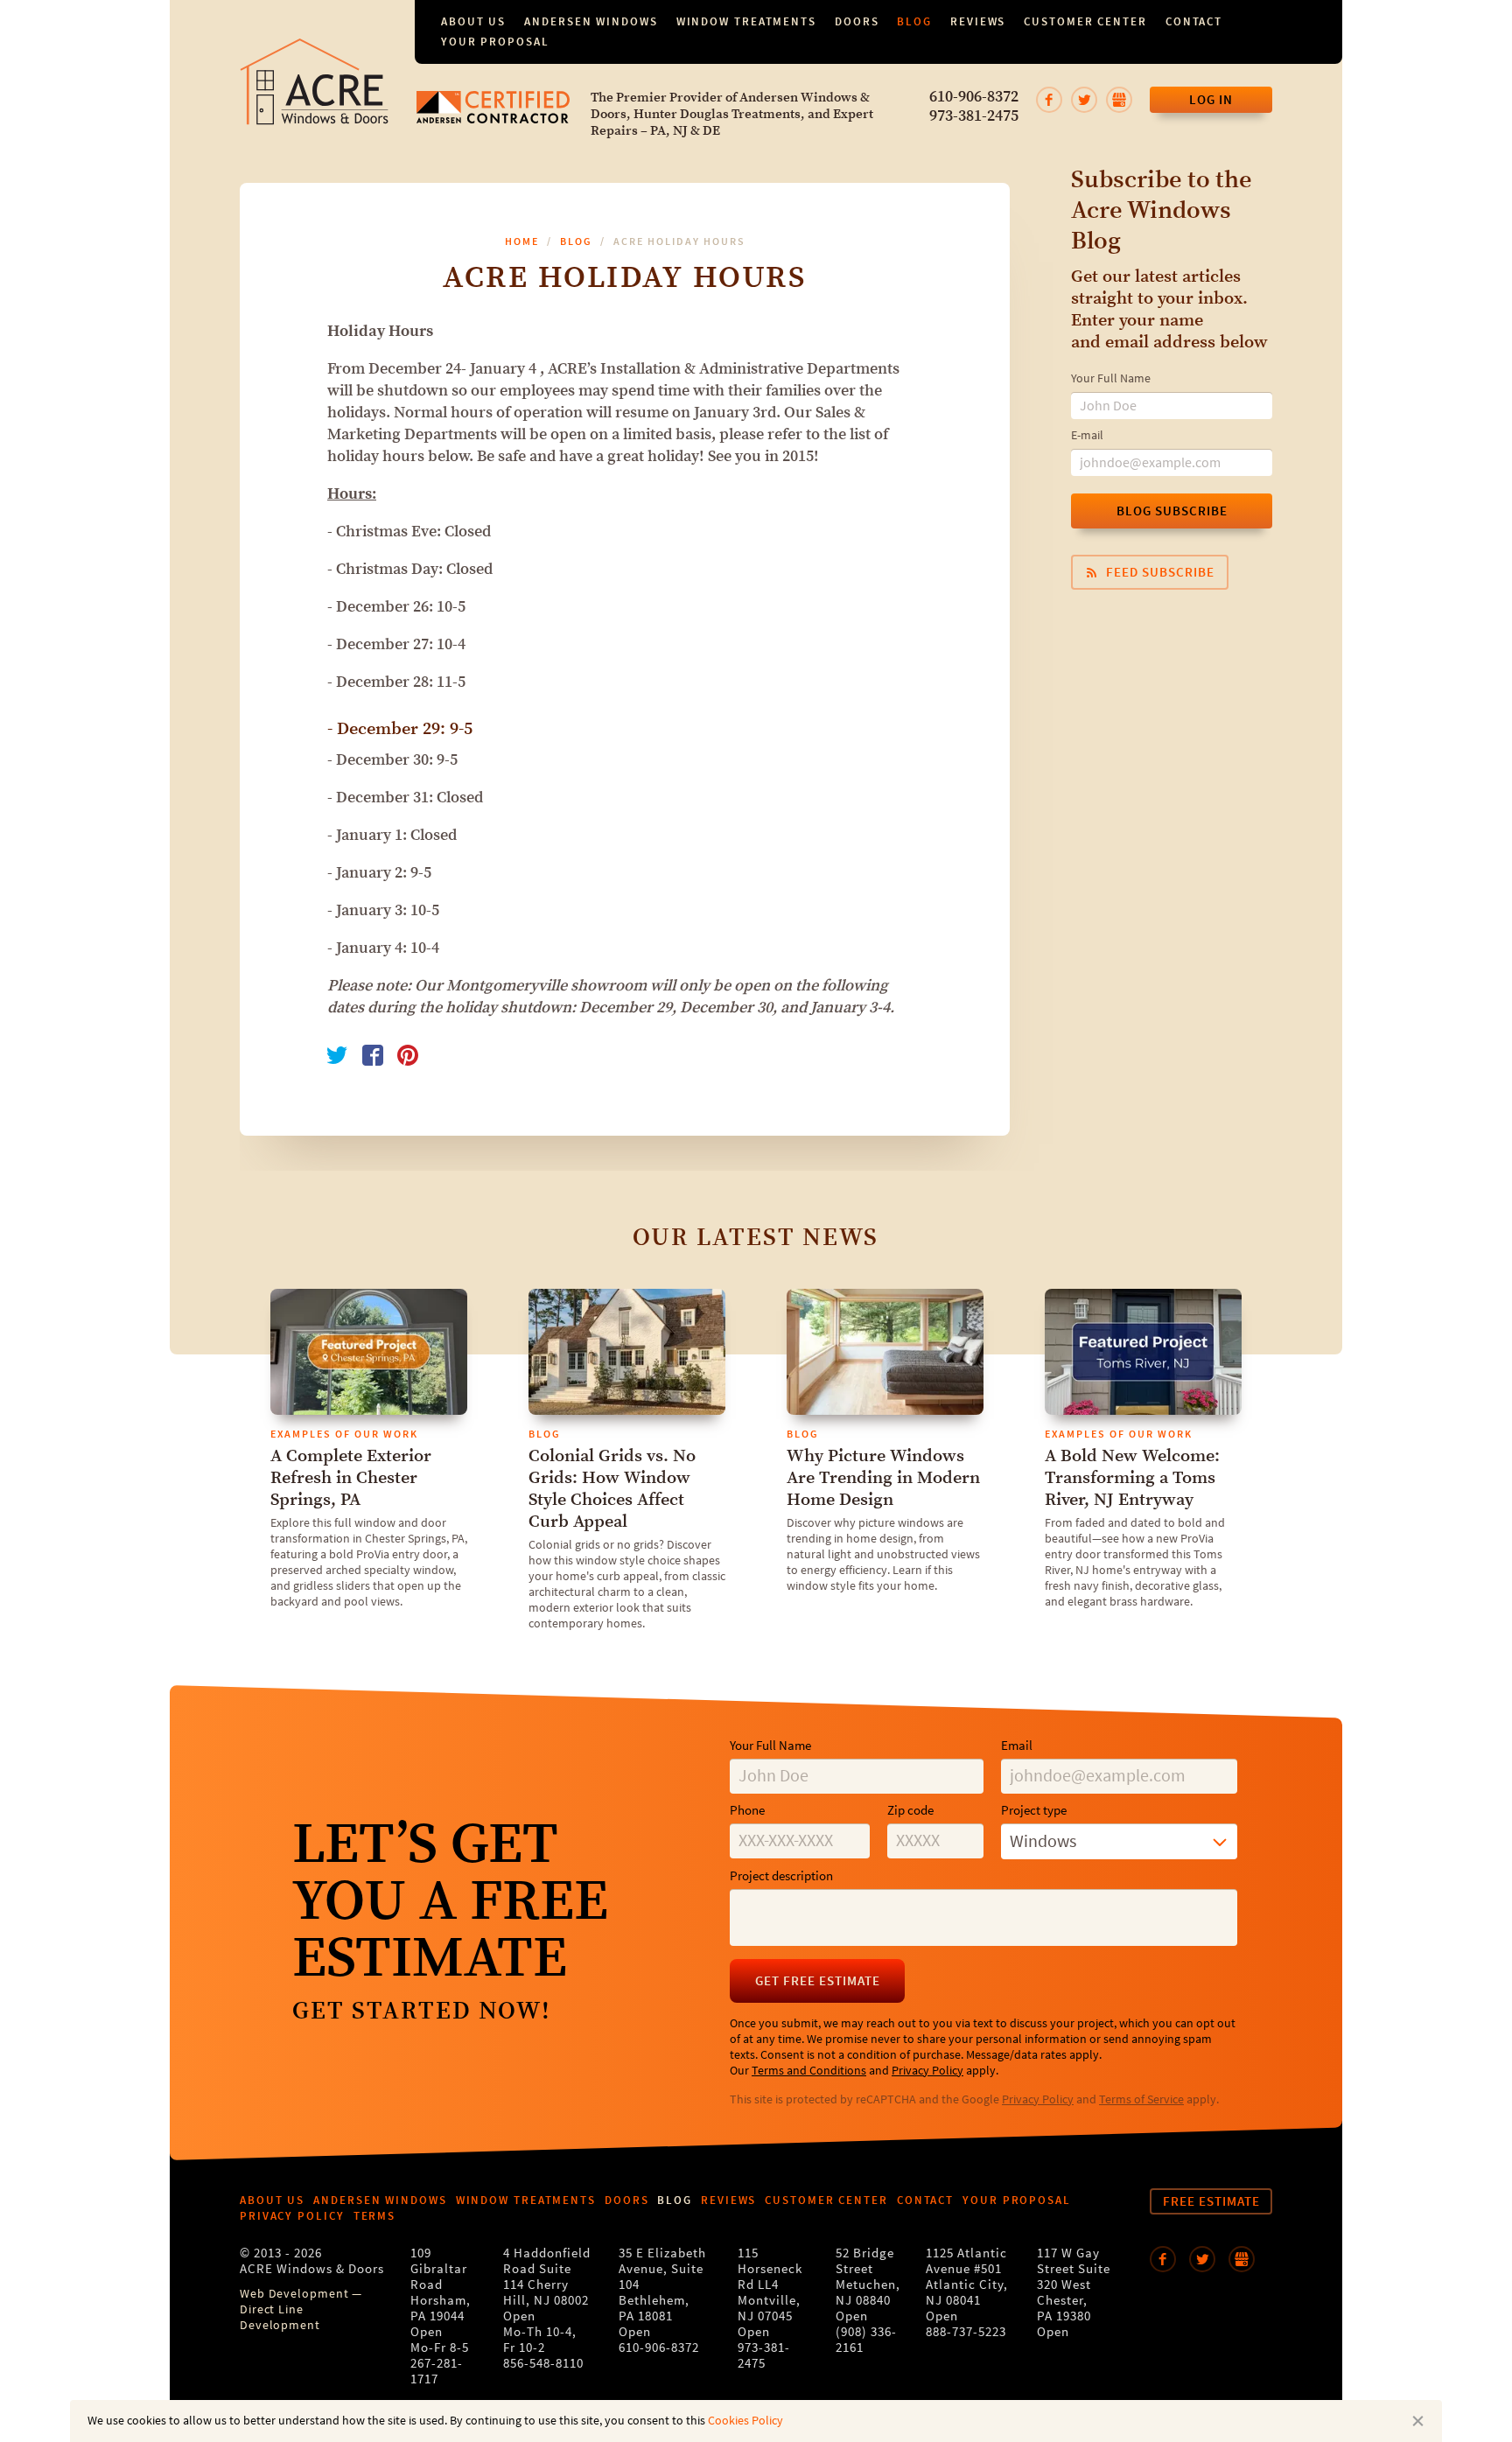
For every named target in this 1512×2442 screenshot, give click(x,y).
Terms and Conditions (809, 2071)
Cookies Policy (745, 2421)
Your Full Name (1111, 379)
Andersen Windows (591, 21)
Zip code (910, 1811)
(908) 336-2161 (866, 2340)
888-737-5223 (966, 2332)
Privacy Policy (927, 2071)
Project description (781, 1876)
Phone (747, 1811)
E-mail (1087, 436)
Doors (857, 21)
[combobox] (1119, 1842)
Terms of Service (1141, 2100)
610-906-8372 (974, 97)
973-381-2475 (974, 116)
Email (1017, 1746)
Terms (375, 2216)
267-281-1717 (437, 2372)
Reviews (978, 21)
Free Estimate (1211, 2201)
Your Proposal (495, 42)
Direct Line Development (280, 2318)
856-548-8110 (543, 2364)
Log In (1211, 100)
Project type (1034, 1811)
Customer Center (1085, 21)
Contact (1194, 21)
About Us (473, 21)
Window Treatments (746, 21)
